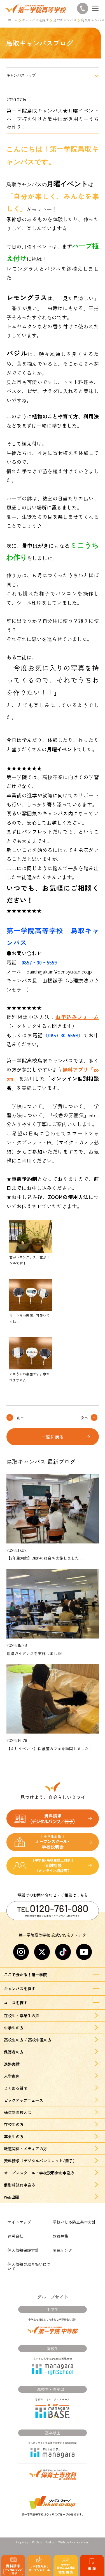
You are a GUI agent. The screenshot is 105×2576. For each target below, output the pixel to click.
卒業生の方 (14, 2136)
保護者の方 (14, 2052)
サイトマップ (19, 2222)
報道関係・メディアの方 (25, 2149)
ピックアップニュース (24, 2100)
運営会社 (15, 2236)
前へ (21, 1417)
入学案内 (12, 2076)
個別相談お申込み (20, 2185)
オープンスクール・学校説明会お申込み (39, 2173)
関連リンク (62, 2250)
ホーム (13, 20)
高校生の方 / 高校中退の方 (28, 2040)
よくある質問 (16, 2088)
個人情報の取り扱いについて (29, 2266)
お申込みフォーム (77, 1017)
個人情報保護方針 (23, 2250)
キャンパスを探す (36, 20)
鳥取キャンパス (65, 20)
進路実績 (12, 2064)
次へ (84, 1417)
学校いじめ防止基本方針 (74, 2222)
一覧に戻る (53, 1437)
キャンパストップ (21, 75)
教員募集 (60, 2236)
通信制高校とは (18, 2112)
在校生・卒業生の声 (22, 2016)
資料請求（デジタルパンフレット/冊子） (40, 2161)
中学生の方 (14, 2028)
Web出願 (11, 2197)
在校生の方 (14, 2124)
